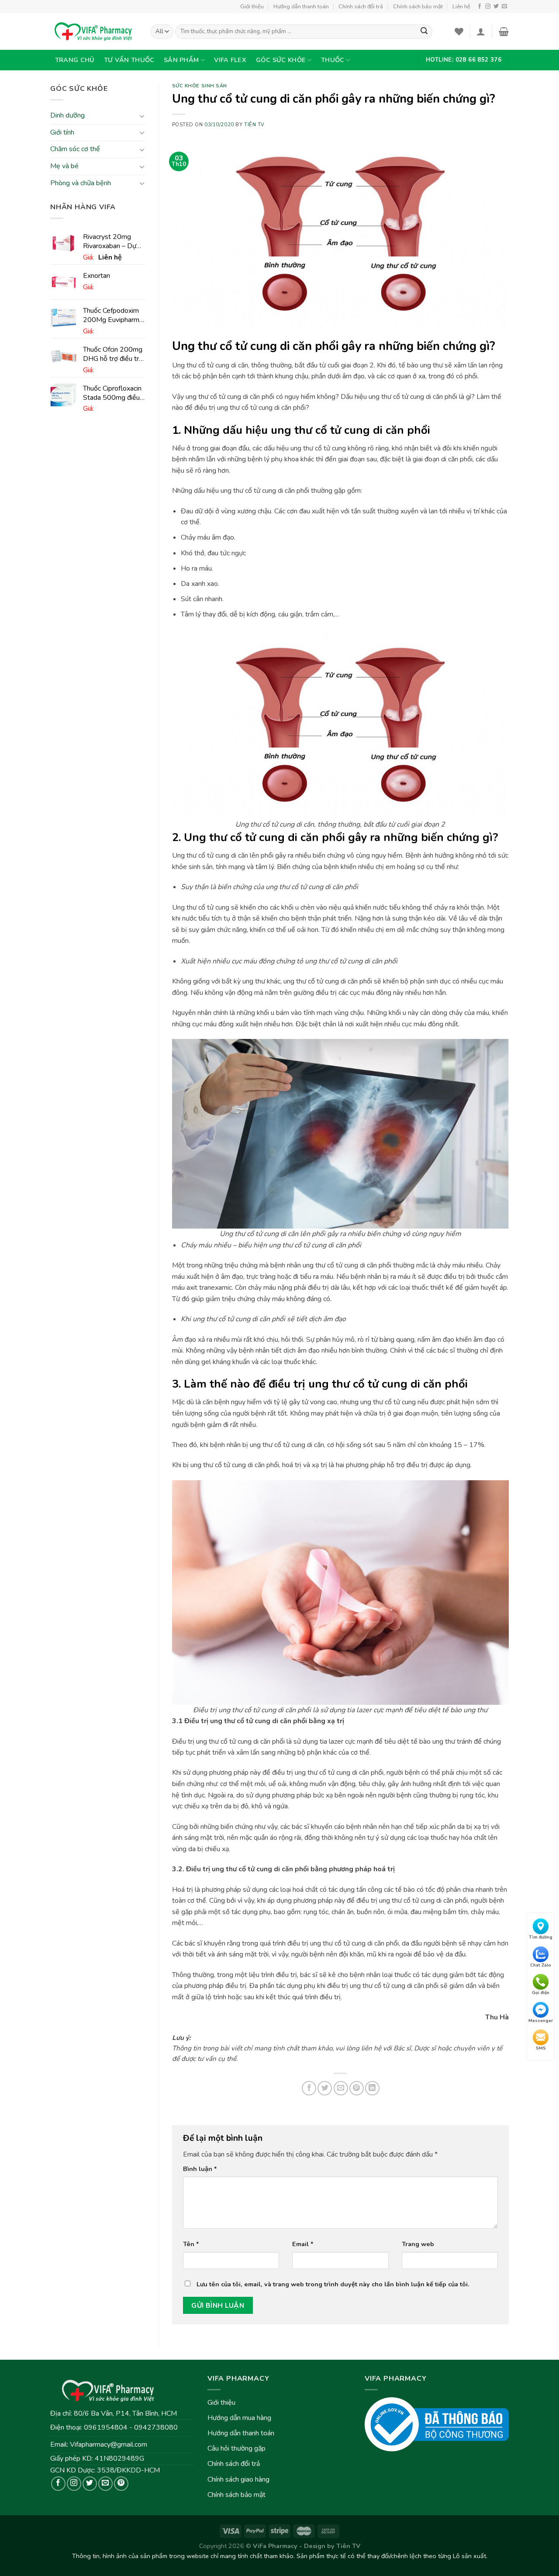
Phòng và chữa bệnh (81, 183)
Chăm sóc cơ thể (75, 149)
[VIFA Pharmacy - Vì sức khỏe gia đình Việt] (94, 31)
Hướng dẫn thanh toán (301, 7)
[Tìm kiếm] (424, 32)
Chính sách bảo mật (418, 7)
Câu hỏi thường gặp (236, 2448)
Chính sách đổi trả (361, 7)
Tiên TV (254, 125)
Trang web (418, 2244)
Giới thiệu (252, 7)
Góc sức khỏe (281, 60)
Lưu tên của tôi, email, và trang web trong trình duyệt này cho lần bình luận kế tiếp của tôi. (333, 2284)
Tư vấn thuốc (129, 60)
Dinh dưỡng (67, 116)
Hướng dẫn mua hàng (239, 2418)
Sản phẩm (181, 60)
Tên (191, 2244)
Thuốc (333, 60)
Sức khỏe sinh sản (200, 86)
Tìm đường (541, 1937)
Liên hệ (461, 7)
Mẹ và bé (64, 166)
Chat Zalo (541, 1965)
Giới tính (62, 132)
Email (303, 2244)
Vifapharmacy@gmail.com (109, 2444)
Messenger (541, 2021)
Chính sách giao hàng (238, 2479)
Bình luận (200, 2169)
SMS (541, 2048)
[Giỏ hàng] (504, 31)
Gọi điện (541, 1993)
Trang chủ (75, 60)
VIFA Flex (230, 60)
